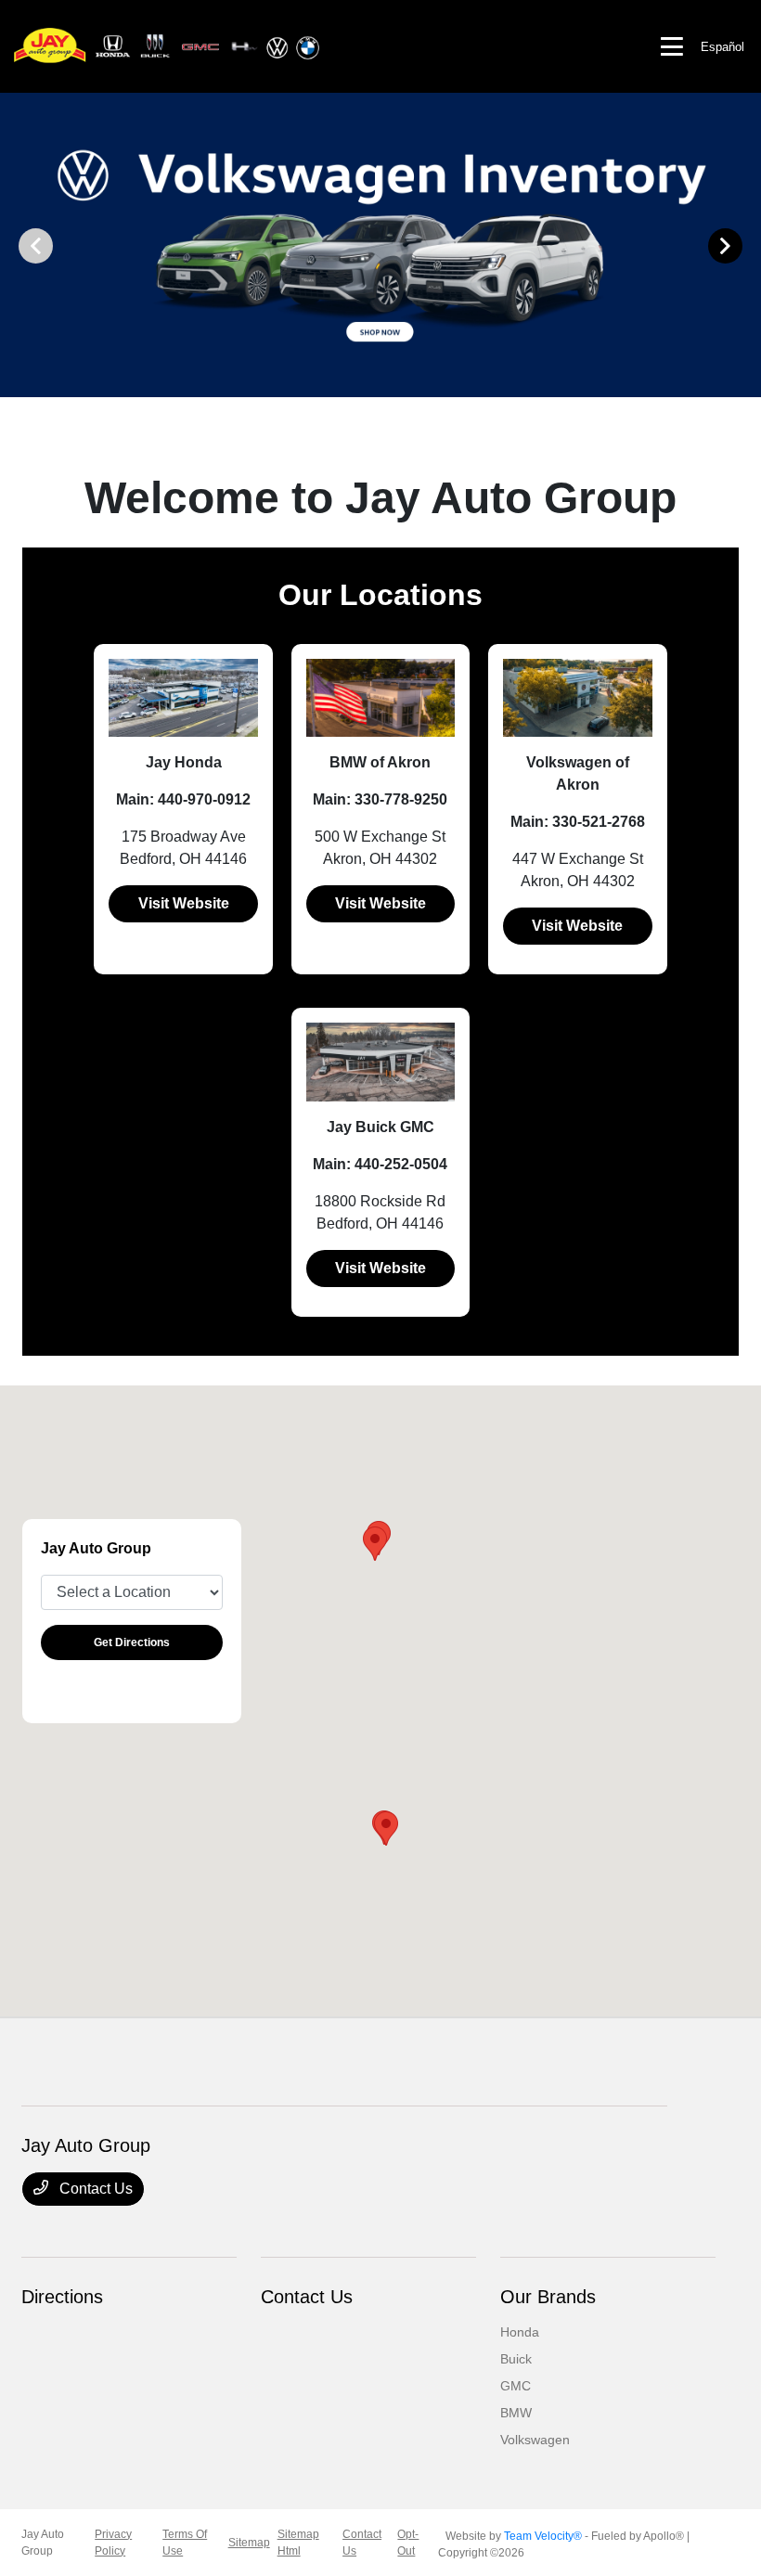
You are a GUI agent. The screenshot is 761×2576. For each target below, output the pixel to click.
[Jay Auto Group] (167, 45)
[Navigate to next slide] (747, 245)
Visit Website (184, 903)
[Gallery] (380, 245)
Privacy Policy (113, 2543)
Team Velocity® (543, 2536)
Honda (520, 2332)
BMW (516, 2413)
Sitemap (249, 2543)
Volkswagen (535, 2440)
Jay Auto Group (43, 2543)
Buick (516, 2359)
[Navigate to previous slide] (14, 245)
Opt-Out (408, 2543)
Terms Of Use (185, 2543)
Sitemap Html (298, 2543)
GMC (516, 2386)
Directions (62, 2297)
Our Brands (548, 2297)
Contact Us (94, 2189)
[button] (375, 1544)
